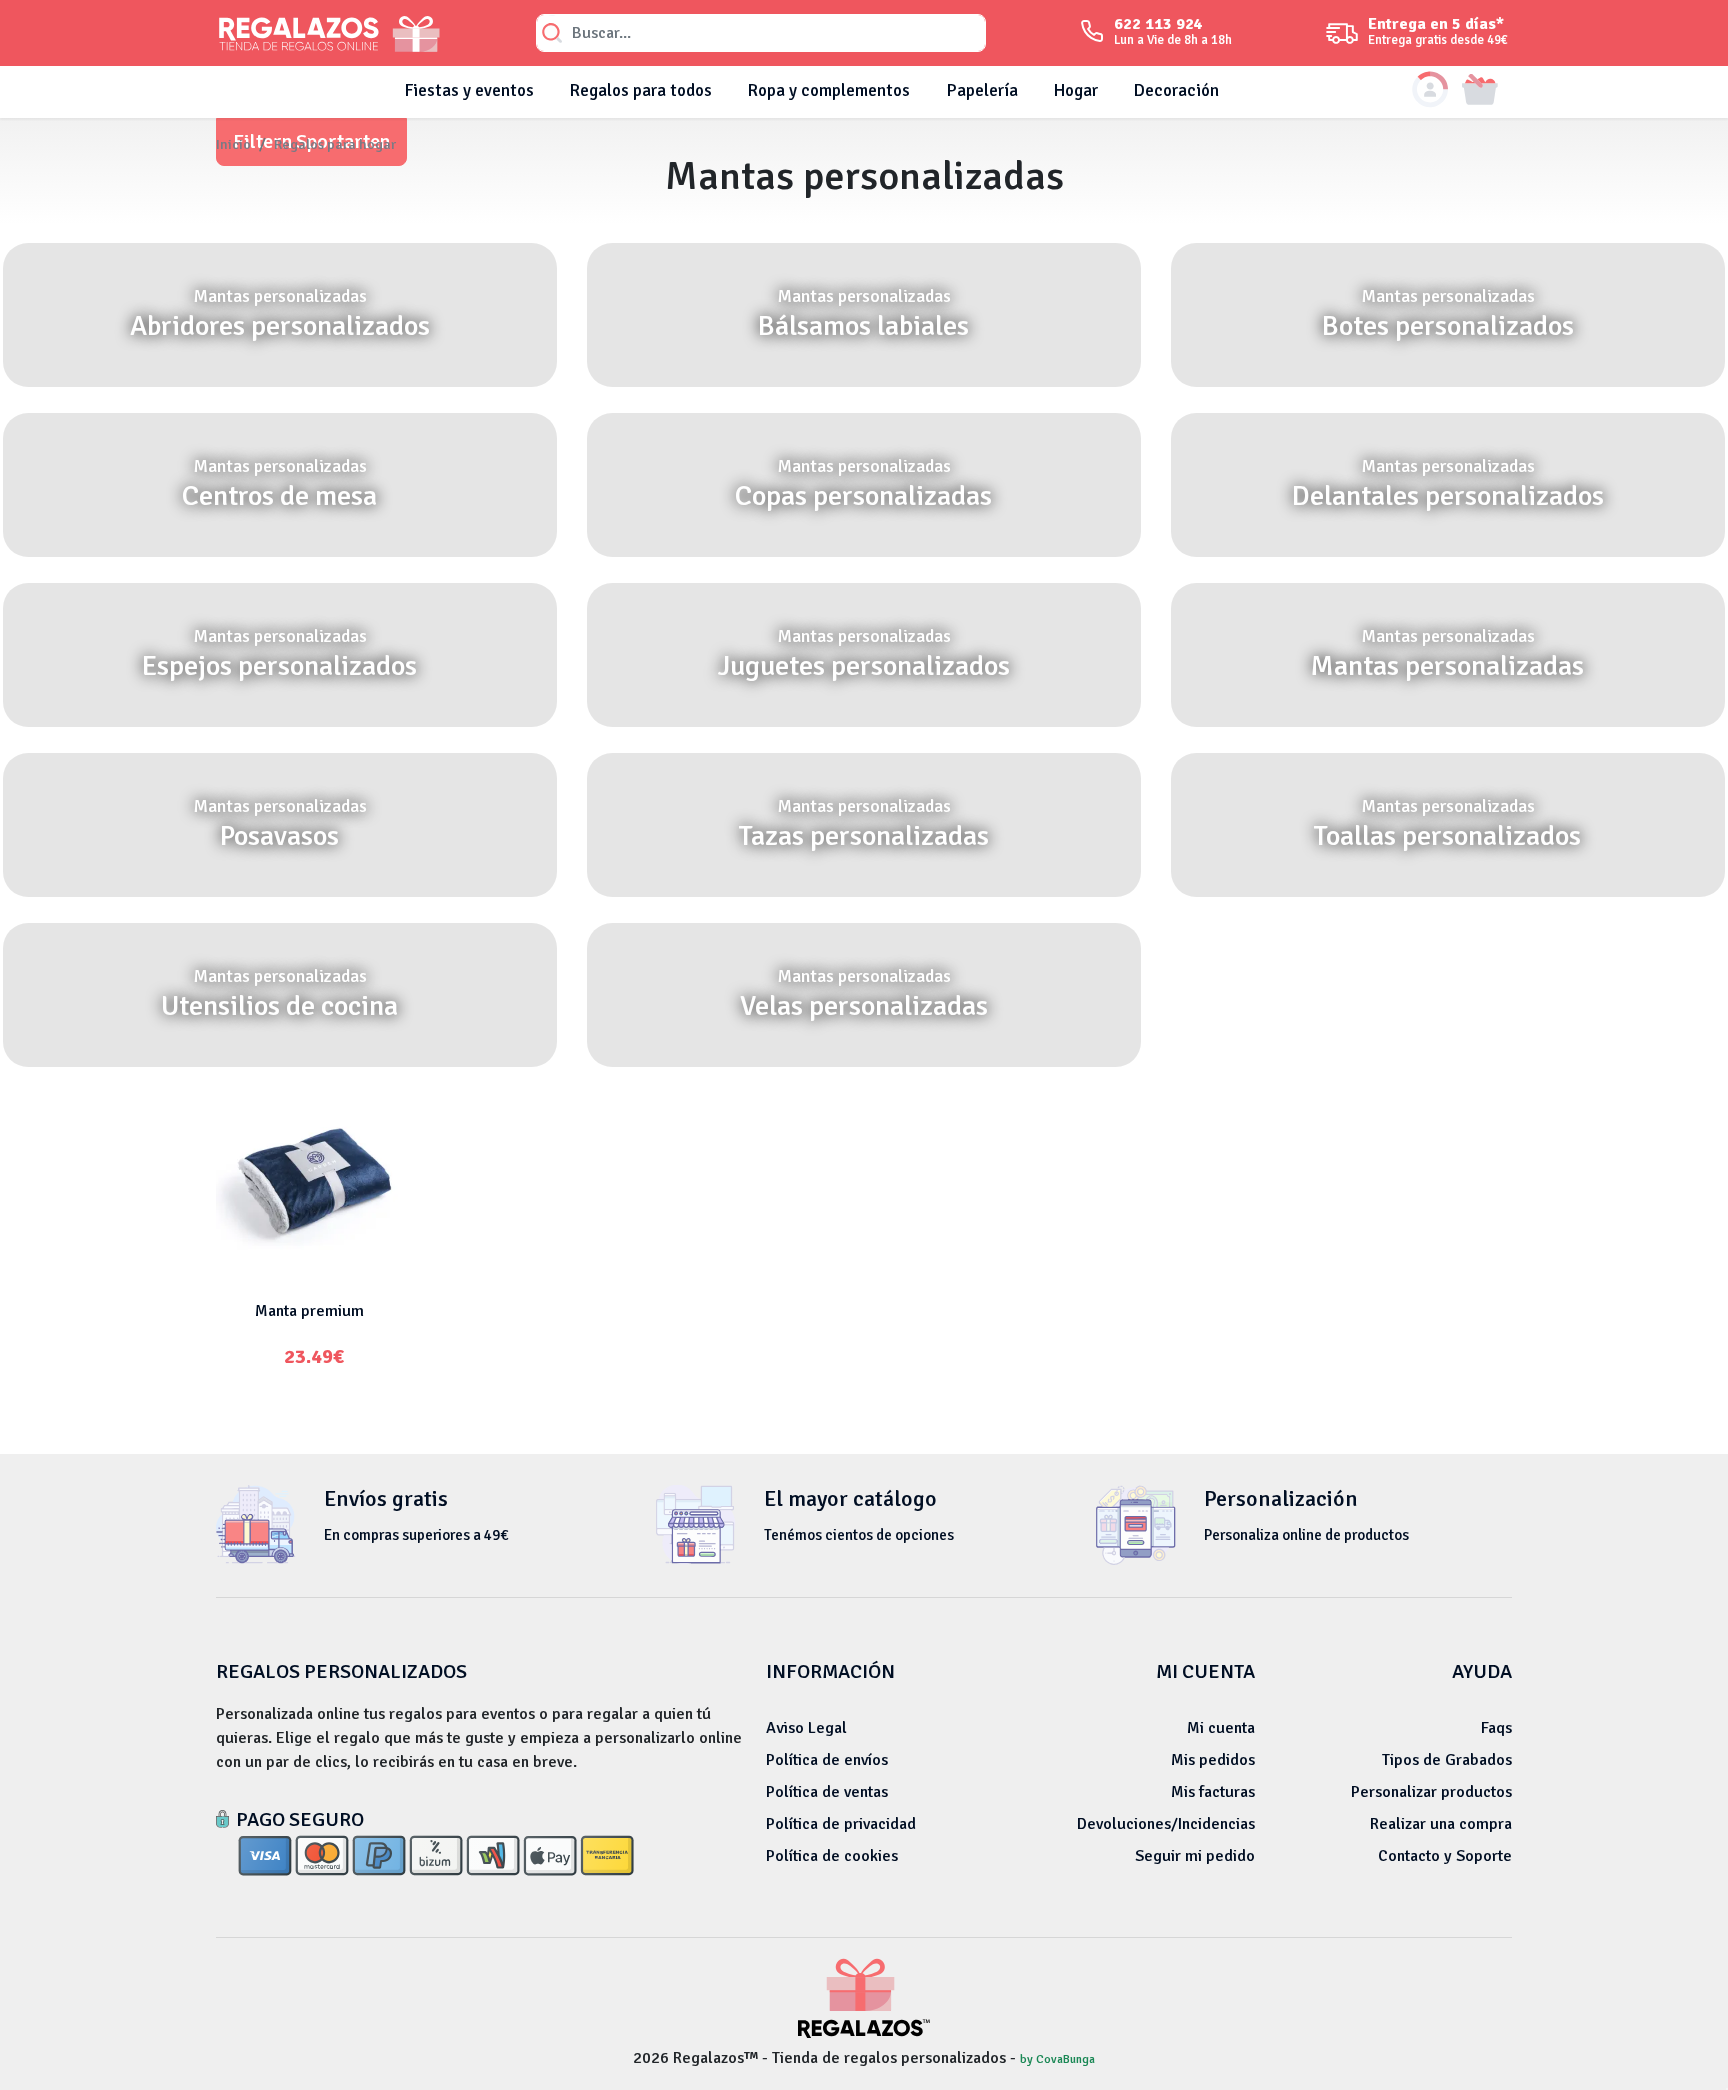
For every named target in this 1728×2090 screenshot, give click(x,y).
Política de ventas (827, 1792)
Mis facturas (1213, 1792)
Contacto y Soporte (1445, 1856)
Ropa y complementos (829, 90)
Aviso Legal (806, 1728)
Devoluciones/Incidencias (1166, 1824)
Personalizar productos (1431, 1792)
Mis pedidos (1213, 1760)
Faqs (1496, 1728)
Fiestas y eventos (469, 90)
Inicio (233, 144)
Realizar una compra (1441, 1824)
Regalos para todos (641, 90)
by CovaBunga (1057, 2059)
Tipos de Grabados (1447, 1760)
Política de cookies (832, 1856)
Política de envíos (827, 1760)
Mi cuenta (1221, 1728)
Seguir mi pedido (1195, 1856)
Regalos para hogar (335, 144)
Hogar (1076, 90)
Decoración (1176, 90)
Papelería (982, 90)
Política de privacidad (841, 1824)
